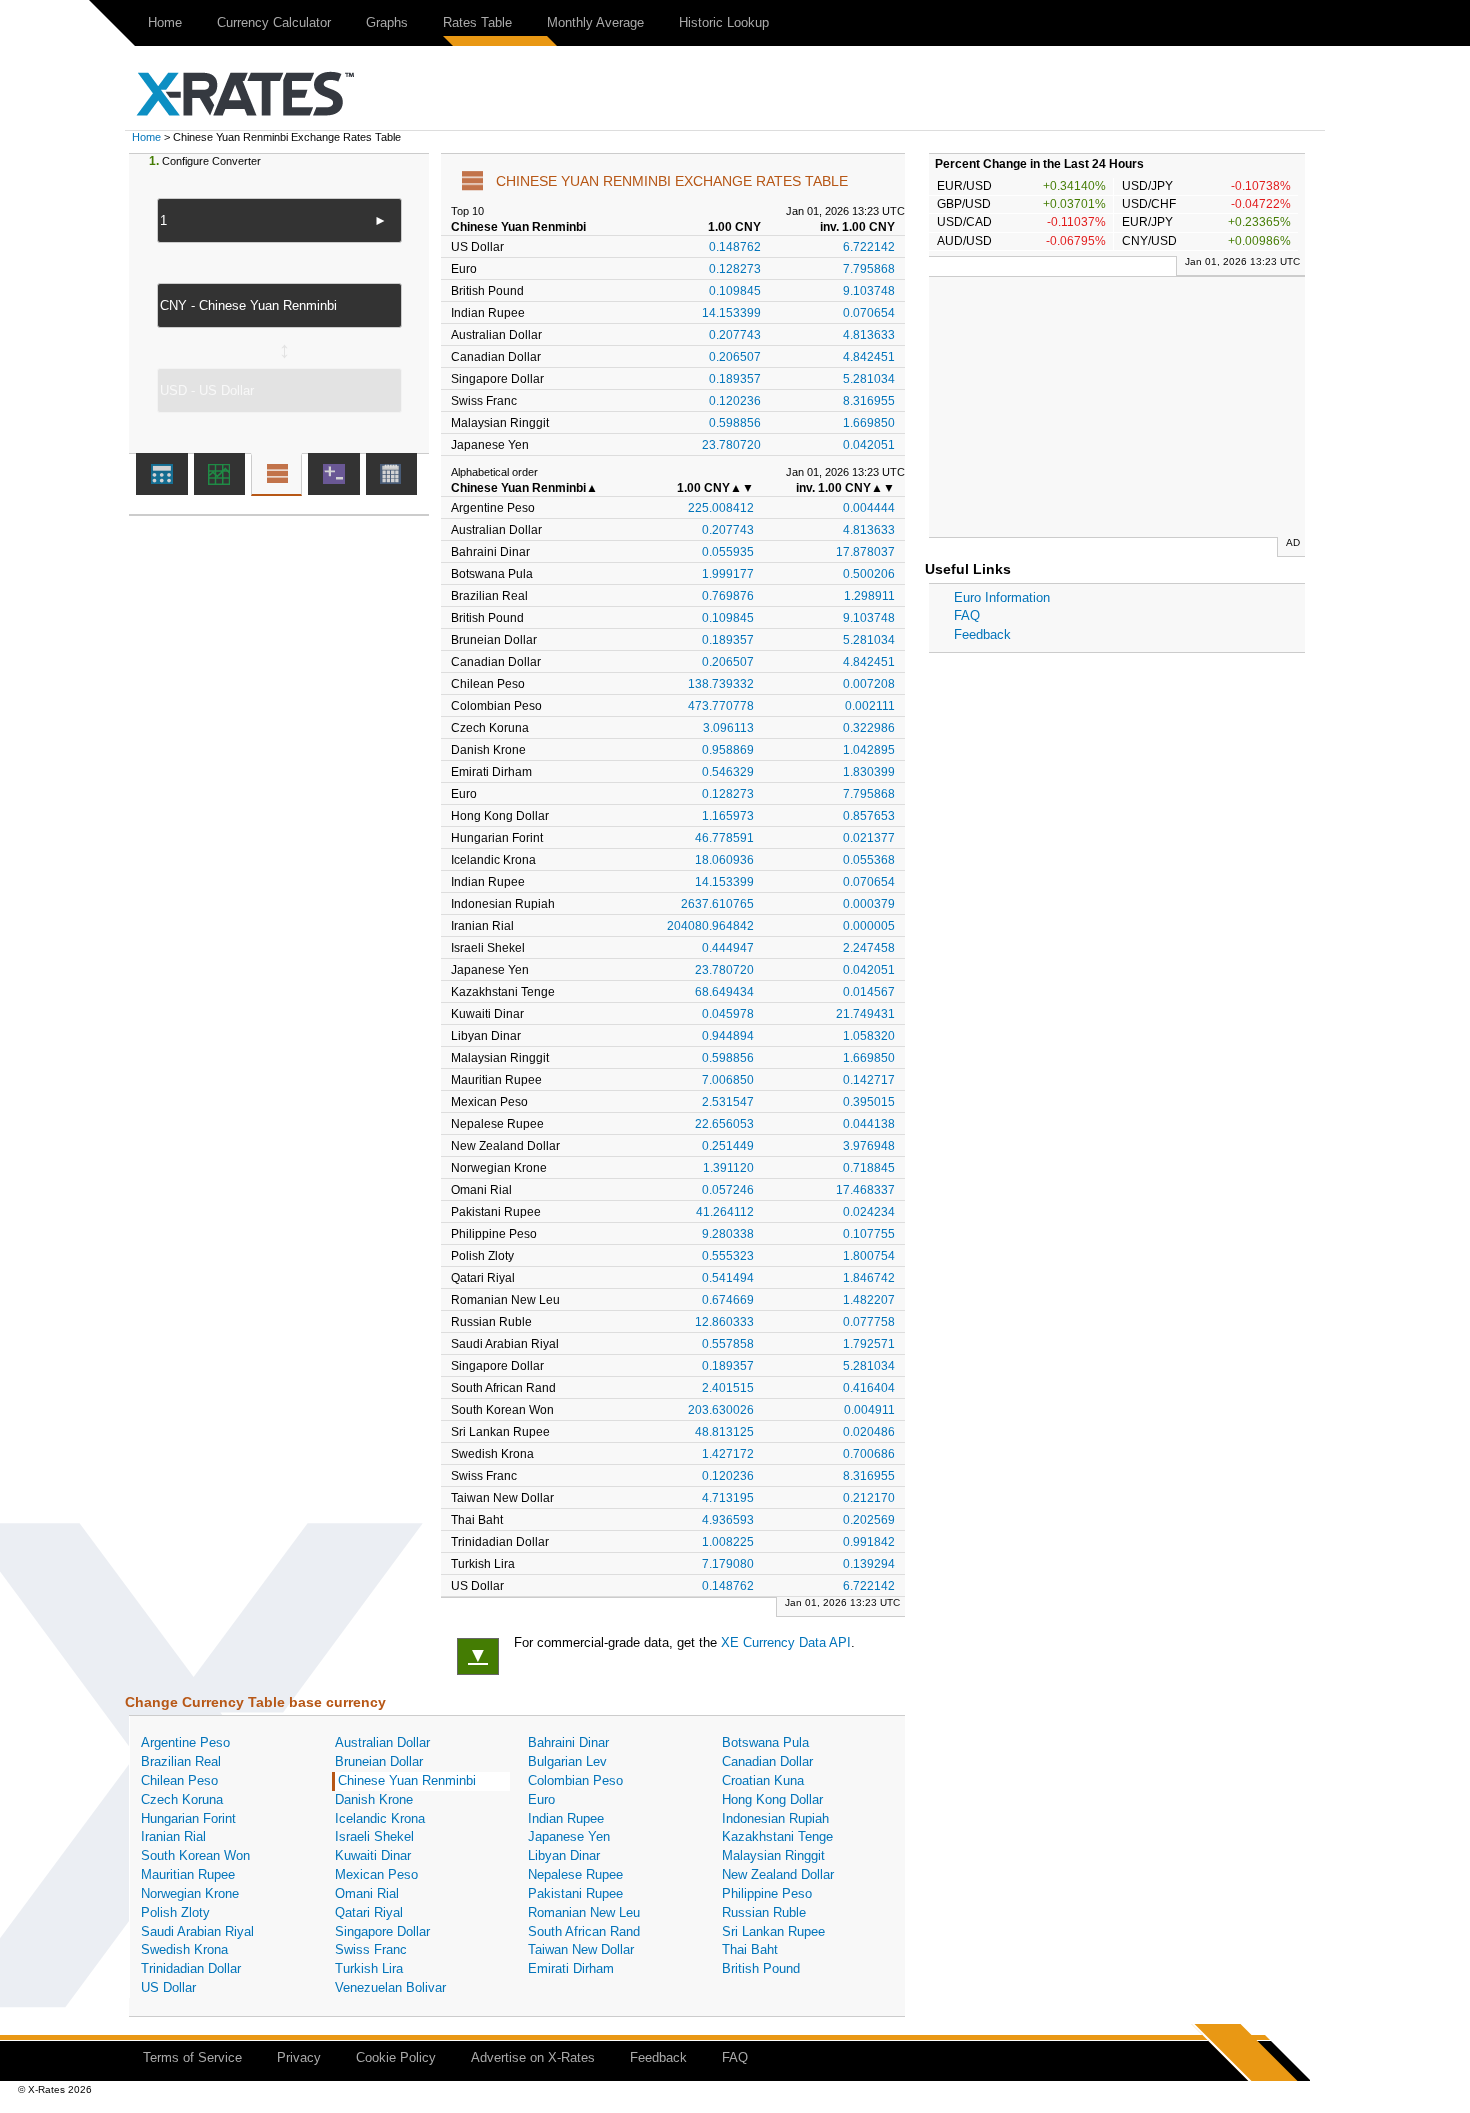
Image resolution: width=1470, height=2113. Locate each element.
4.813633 (869, 334)
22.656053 (724, 1123)
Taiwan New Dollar (581, 1949)
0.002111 (870, 705)
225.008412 (721, 507)
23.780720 (731, 444)
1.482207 (869, 1299)
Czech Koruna (182, 1799)
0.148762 (735, 246)
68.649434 (724, 991)
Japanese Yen (569, 1836)
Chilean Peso (179, 1780)
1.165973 (728, 815)
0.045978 (728, 1013)
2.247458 (869, 947)
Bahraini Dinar (568, 1742)
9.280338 (728, 1233)
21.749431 (865, 1013)
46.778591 (724, 837)
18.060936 (724, 859)
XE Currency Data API (786, 1642)
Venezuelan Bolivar (390, 1987)
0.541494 (728, 1277)
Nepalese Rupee (575, 1874)
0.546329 (728, 771)
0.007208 (869, 683)
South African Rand (584, 1931)
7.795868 (869, 268)
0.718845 (869, 1167)
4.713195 (728, 1497)
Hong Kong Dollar (772, 1799)
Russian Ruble (764, 1912)
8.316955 (869, 400)
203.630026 (721, 1409)
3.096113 (728, 727)
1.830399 (869, 771)
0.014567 (869, 991)
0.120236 (735, 400)
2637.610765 (717, 903)
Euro (541, 1799)
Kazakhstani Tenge (777, 1836)
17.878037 (865, 551)
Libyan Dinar (564, 1855)
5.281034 (869, 378)
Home (165, 22)
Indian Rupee (566, 1818)
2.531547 (728, 1101)
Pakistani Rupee (575, 1893)
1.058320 (869, 1035)
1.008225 (728, 1541)
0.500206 (869, 573)
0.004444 (869, 507)
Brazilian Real (181, 1761)
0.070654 (869, 312)
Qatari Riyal (369, 1912)
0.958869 (728, 749)
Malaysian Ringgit (773, 1855)
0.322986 (869, 727)
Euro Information (1002, 597)
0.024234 (869, 1211)
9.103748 (869, 290)
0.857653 (869, 815)
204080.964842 (710, 925)
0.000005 (869, 925)
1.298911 (869, 595)
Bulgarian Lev (567, 1761)
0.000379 (869, 903)
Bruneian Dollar (379, 1761)
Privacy (299, 2057)
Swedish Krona (184, 1949)
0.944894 (728, 1035)
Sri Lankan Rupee (773, 1931)
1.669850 (869, 422)
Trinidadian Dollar (191, 1968)
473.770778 (721, 705)
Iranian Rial (173, 1836)
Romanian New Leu (584, 1912)
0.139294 (869, 1563)
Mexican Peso (376, 1874)
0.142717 (869, 1079)
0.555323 (728, 1255)
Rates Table (477, 22)
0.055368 (869, 859)
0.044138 (869, 1123)
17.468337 (865, 1189)
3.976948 (869, 1145)
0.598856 (735, 422)
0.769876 (728, 595)
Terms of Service (192, 2057)
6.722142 (869, 246)
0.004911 (869, 1409)
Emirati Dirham (571, 1968)
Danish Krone (374, 1799)
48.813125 (724, 1431)
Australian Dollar (382, 1742)
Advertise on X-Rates (533, 2057)
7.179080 (728, 1563)
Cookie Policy (396, 2057)
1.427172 (728, 1453)
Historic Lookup (724, 22)
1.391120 (728, 1167)
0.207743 (735, 334)
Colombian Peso (575, 1780)
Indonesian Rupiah (775, 1818)
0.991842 (869, 1541)
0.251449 (728, 1145)
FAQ (967, 615)
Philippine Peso (767, 1893)
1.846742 (869, 1277)
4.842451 (869, 356)
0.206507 (735, 356)
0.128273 (735, 268)
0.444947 (728, 947)
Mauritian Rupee (188, 1874)
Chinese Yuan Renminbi (407, 1780)
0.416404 (869, 1387)
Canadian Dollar (767, 1761)
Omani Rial (367, 1893)
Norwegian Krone (190, 1893)
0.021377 (869, 837)
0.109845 (735, 290)
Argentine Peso (185, 1742)
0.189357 (735, 378)
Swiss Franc (371, 1949)
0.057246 (728, 1189)
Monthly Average (595, 22)
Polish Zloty (175, 1912)
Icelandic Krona (380, 1818)
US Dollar (168, 1987)
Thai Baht (750, 1949)
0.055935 (728, 551)
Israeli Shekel (374, 1836)
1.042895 (869, 749)
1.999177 (728, 573)
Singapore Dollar (382, 1931)
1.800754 (869, 1255)
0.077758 (869, 1321)
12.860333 (724, 1321)
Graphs (387, 22)
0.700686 (869, 1453)
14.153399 (731, 312)
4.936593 (728, 1519)
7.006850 (728, 1079)
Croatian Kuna (763, 1780)
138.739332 (721, 683)
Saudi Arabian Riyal (197, 1931)
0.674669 (728, 1299)
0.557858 (728, 1343)
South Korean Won (195, 1855)
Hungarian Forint (188, 1818)
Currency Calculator (274, 22)
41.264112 (725, 1211)
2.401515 (728, 1387)
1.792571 (869, 1343)
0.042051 (869, 444)
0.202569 (869, 1519)
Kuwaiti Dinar (373, 1855)
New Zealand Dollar (778, 1874)
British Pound (761, 1968)
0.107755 (869, 1233)
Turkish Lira (369, 1968)
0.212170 (869, 1497)
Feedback (982, 634)
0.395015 (869, 1101)
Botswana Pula (765, 1742)
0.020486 (869, 1431)
